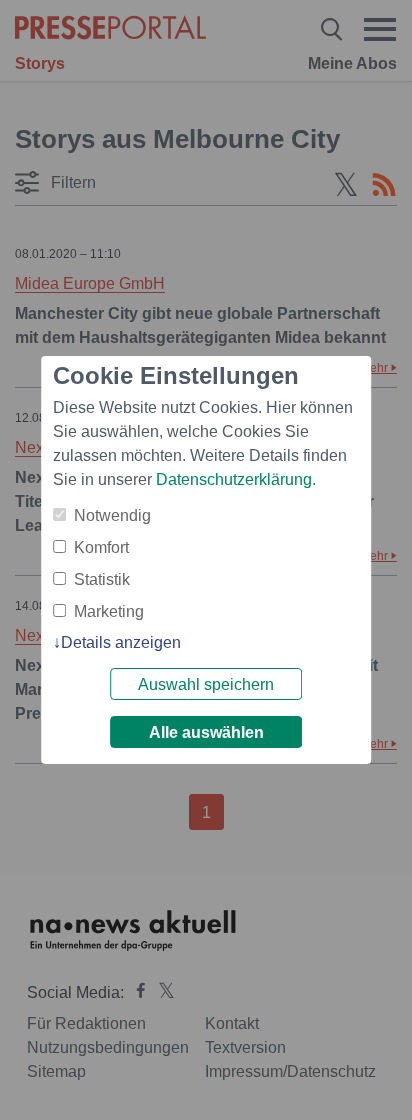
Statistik (102, 579)
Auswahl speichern (206, 684)
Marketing (109, 611)
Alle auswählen (206, 732)
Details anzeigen (121, 642)
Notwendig (112, 515)
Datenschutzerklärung (234, 479)
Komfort (101, 547)
